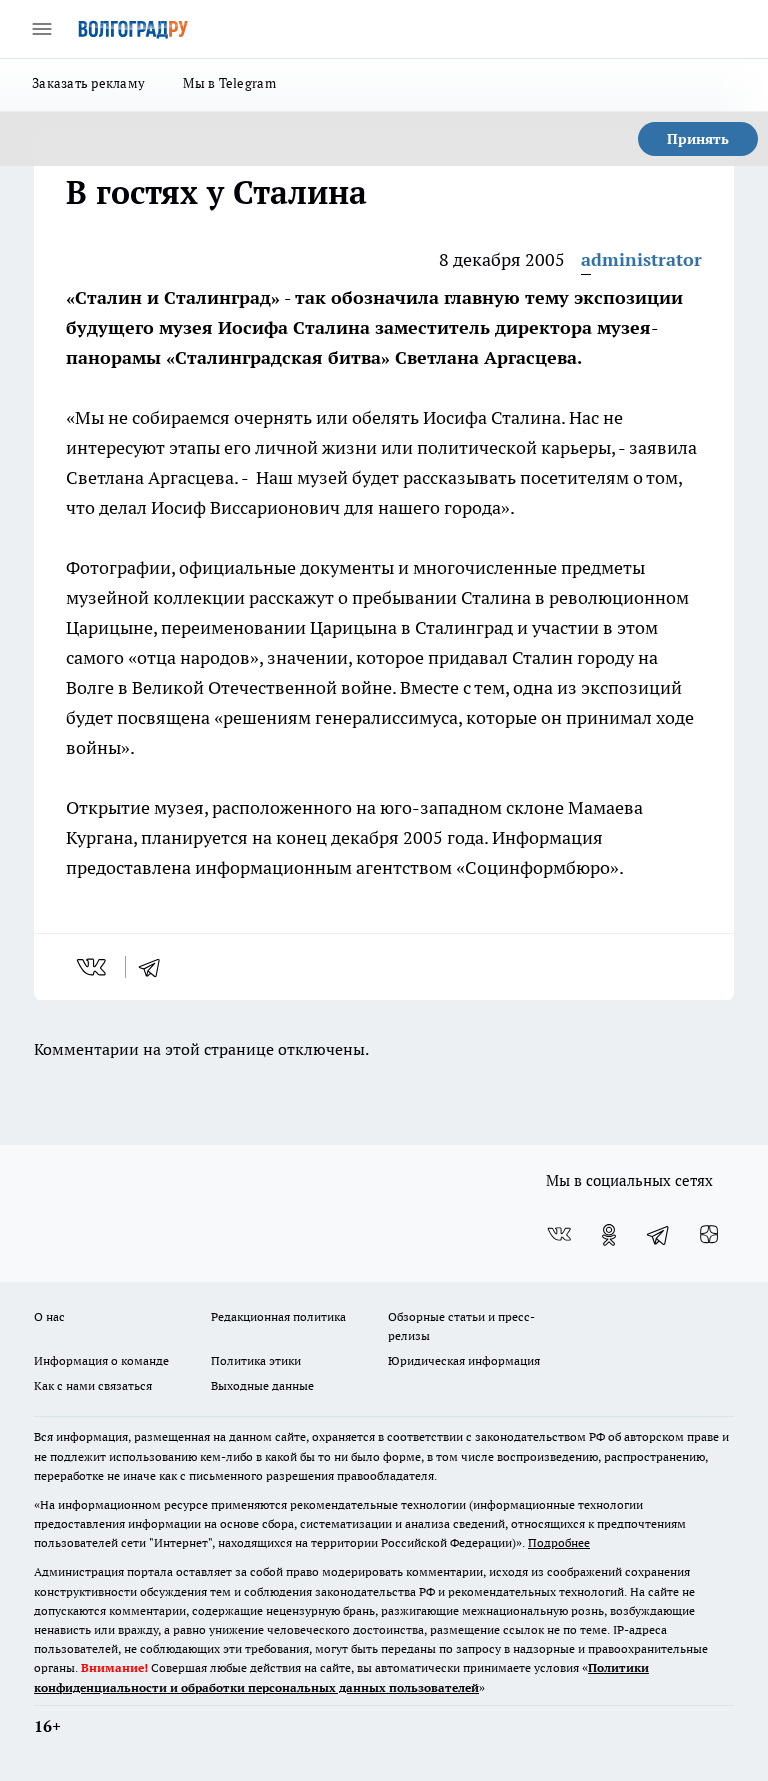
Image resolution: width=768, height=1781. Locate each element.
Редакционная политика (278, 1316)
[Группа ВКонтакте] (559, 1235)
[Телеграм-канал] (659, 1235)
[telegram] (156, 967)
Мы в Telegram (229, 83)
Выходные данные (262, 1385)
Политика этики (256, 1360)
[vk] (93, 967)
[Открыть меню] (42, 29)
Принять (698, 139)
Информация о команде (101, 1360)
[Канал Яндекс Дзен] (709, 1235)
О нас (49, 1316)
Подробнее (559, 1542)
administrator (641, 259)
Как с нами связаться (93, 1385)
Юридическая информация (464, 1360)
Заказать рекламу (88, 83)
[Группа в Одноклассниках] (609, 1235)
